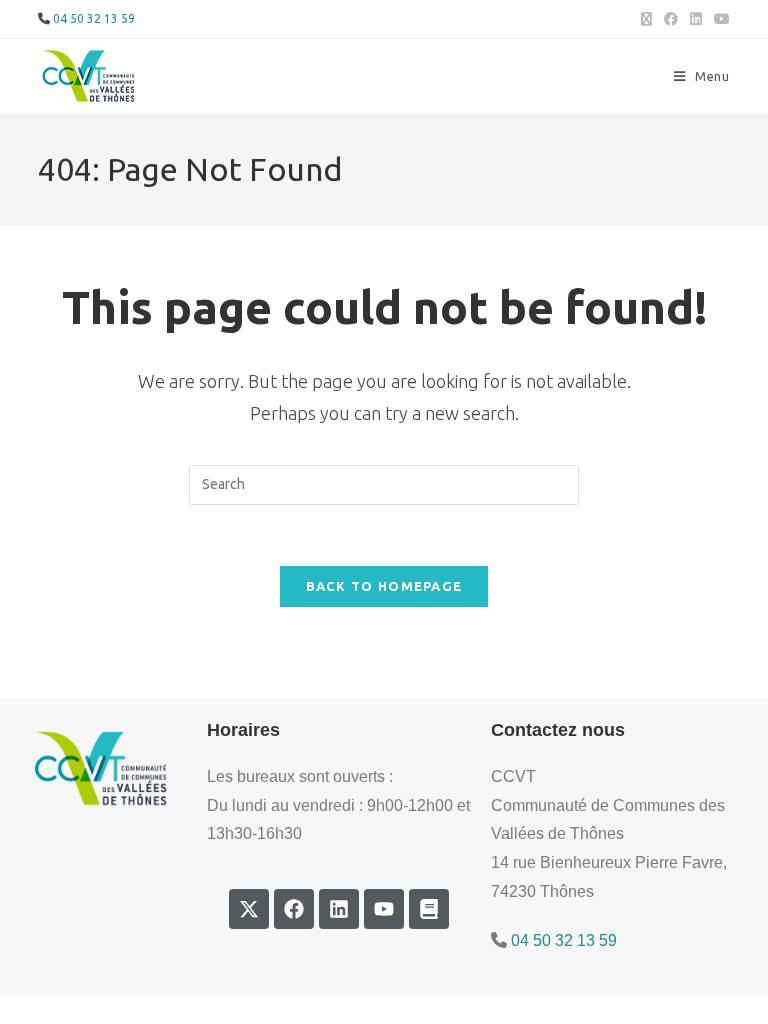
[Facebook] (294, 909)
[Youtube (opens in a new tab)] (719, 19)
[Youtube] (384, 909)
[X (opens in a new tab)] (646, 19)
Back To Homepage (384, 586)
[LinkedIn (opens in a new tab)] (696, 19)
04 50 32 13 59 (94, 18)
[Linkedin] (339, 909)
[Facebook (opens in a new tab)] (671, 19)
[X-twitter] (249, 909)
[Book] (429, 909)
